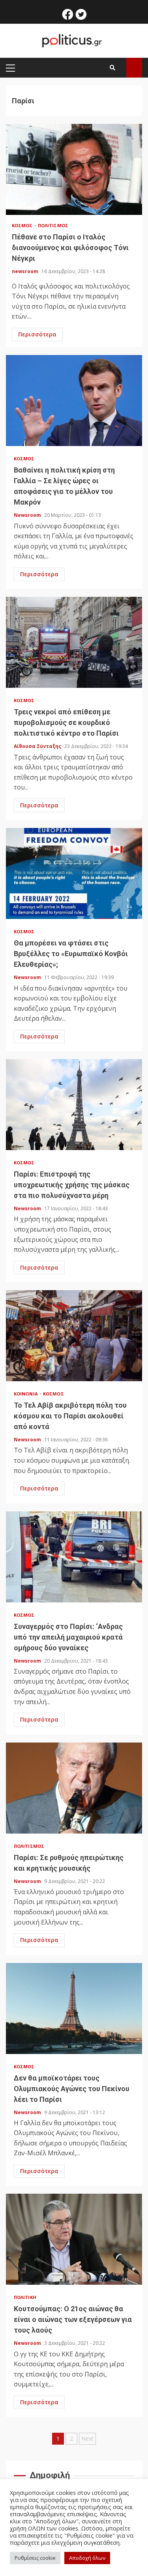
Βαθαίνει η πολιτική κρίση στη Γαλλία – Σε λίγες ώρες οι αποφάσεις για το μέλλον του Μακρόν (74, 401)
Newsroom (28, 515)
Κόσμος (23, 225)
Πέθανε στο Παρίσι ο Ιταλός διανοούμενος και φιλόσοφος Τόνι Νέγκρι (74, 169)
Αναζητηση (134, 68)
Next (87, 2438)
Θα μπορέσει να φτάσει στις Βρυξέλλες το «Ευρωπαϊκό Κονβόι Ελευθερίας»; (74, 873)
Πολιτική (25, 2297)
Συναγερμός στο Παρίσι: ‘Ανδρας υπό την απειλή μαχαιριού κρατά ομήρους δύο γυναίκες (74, 1557)
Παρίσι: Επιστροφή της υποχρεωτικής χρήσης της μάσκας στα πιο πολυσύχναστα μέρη (74, 1105)
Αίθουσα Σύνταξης (38, 746)
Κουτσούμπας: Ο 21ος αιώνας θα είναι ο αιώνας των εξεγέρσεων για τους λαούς (74, 2239)
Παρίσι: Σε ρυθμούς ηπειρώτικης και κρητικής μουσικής (74, 1788)
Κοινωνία (26, 1394)
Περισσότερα (37, 334)
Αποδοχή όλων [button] (87, 2558)
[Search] (112, 68)
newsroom (26, 271)
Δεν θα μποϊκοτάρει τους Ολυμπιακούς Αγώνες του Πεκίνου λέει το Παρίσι (74, 2008)
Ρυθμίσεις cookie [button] (35, 2558)
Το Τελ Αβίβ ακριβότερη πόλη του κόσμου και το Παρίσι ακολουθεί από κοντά (74, 1336)
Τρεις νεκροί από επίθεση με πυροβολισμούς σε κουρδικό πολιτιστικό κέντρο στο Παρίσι (74, 642)
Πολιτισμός (53, 225)
